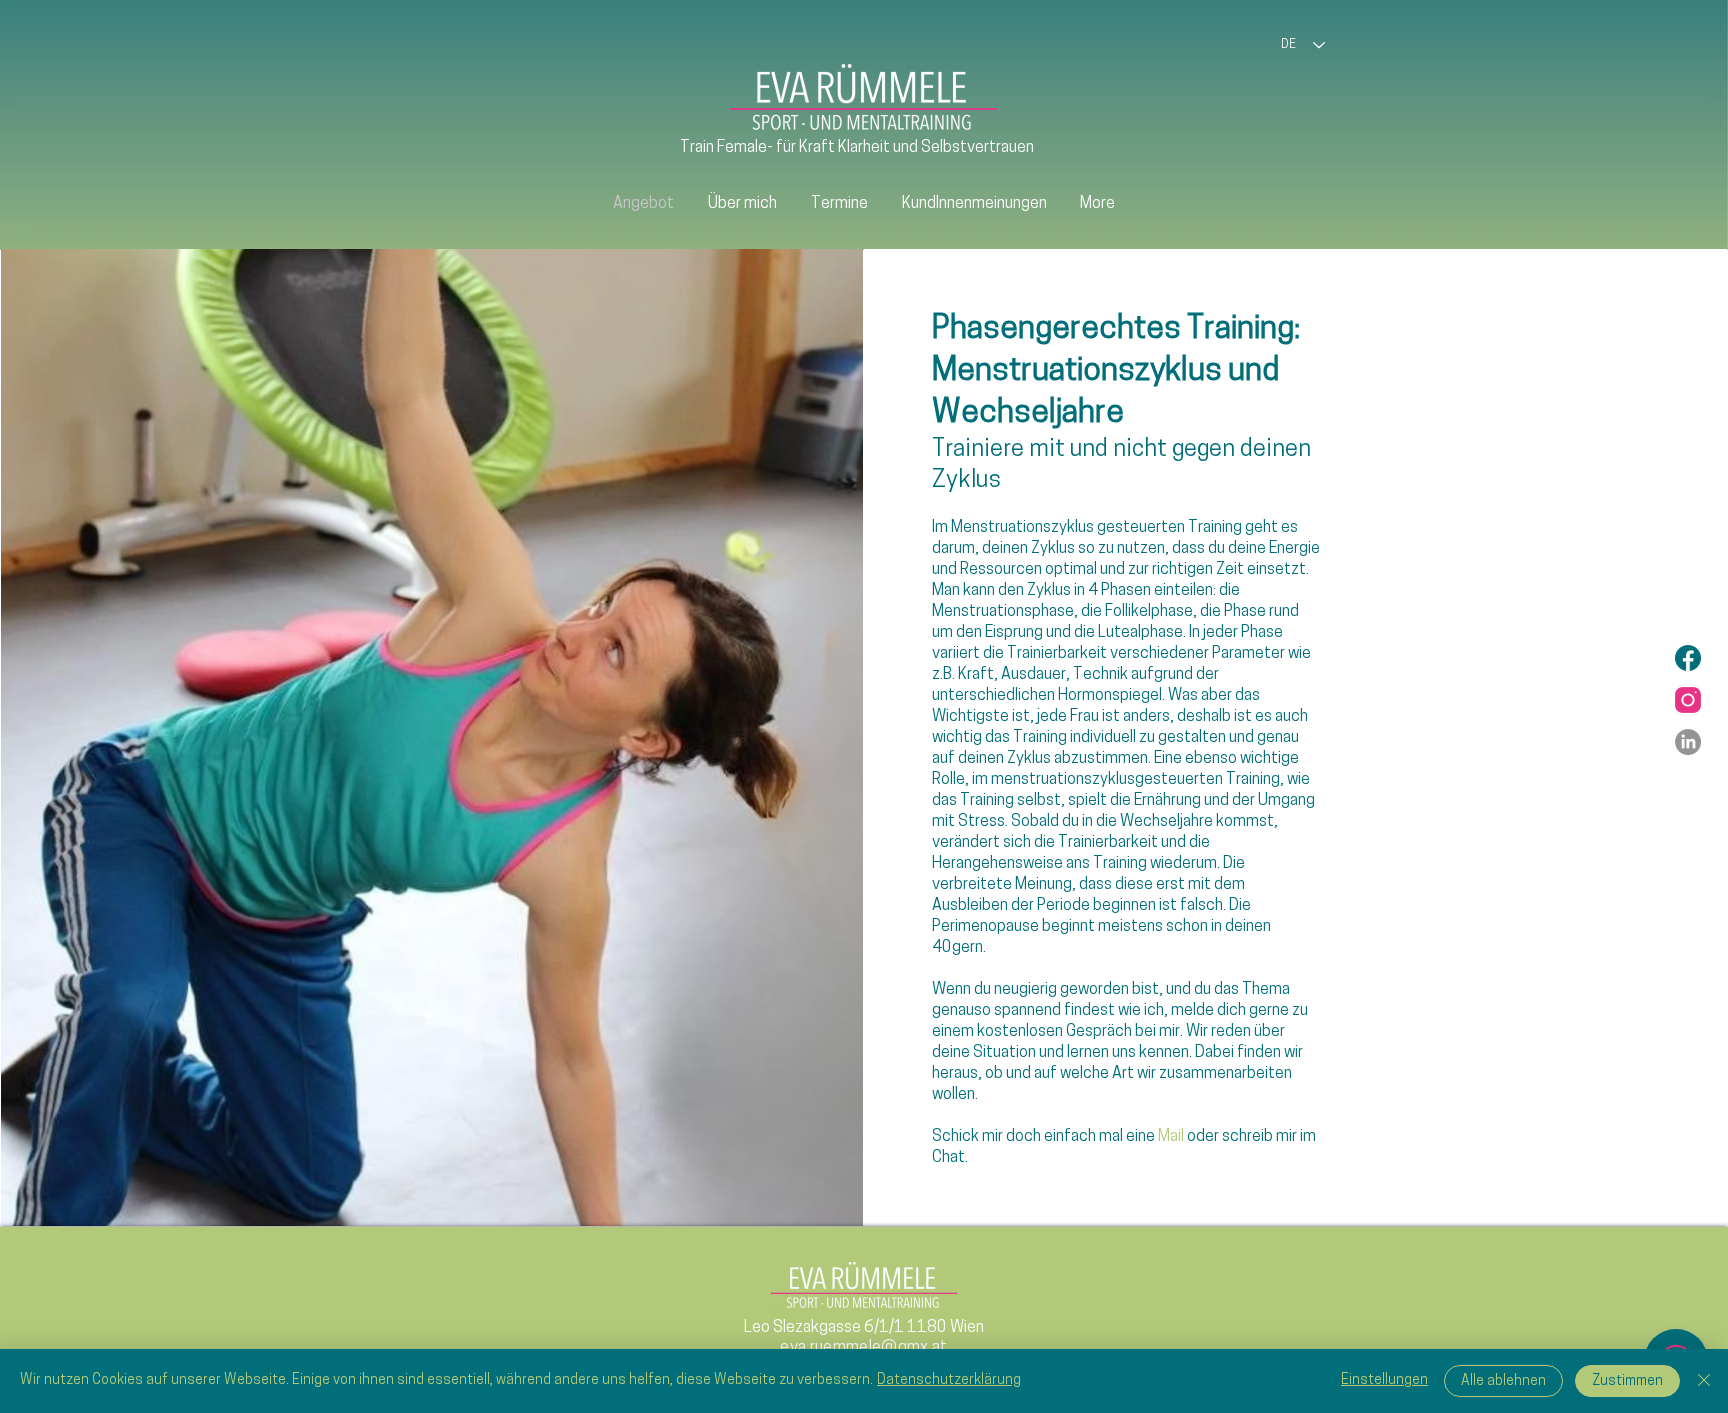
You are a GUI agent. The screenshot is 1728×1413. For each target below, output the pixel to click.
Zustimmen (1627, 1381)
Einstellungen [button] (1384, 1380)
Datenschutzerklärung (949, 1380)
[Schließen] (1704, 1381)
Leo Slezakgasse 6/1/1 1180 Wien (864, 1328)
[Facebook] (1688, 658)
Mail (1172, 1137)
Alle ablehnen (1503, 1381)
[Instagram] (1688, 700)
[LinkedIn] (1688, 742)
